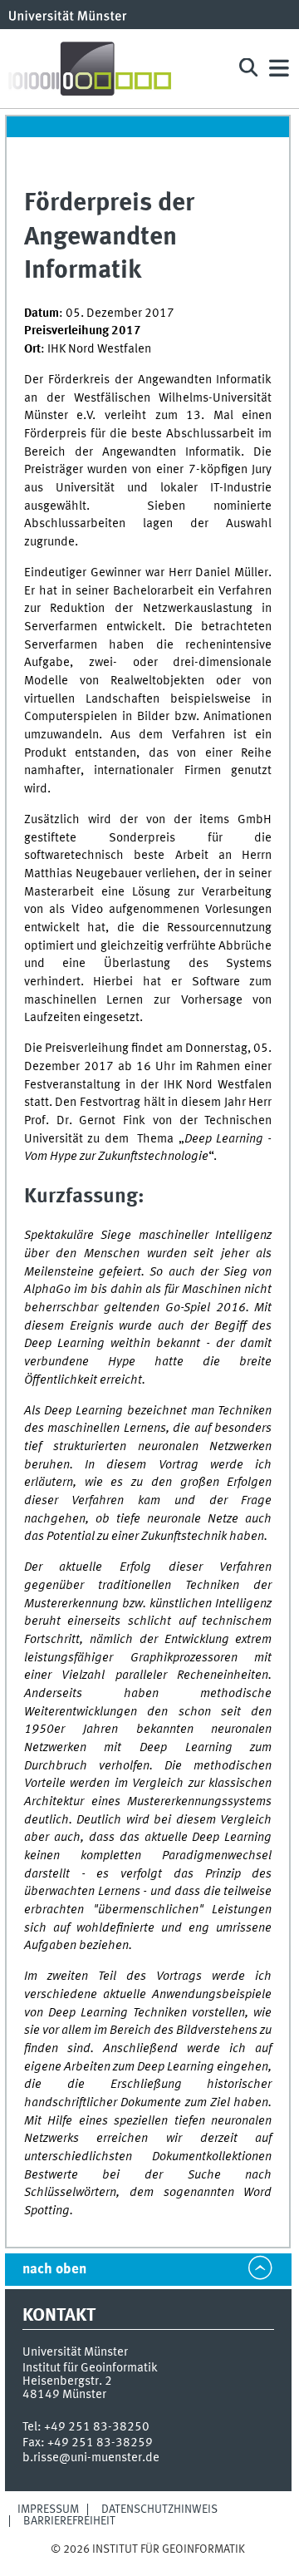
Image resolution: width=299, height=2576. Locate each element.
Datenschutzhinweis (159, 2509)
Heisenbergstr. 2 (67, 2381)
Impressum (48, 2509)
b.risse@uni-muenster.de (91, 2458)
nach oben (54, 2270)
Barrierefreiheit (69, 2521)
